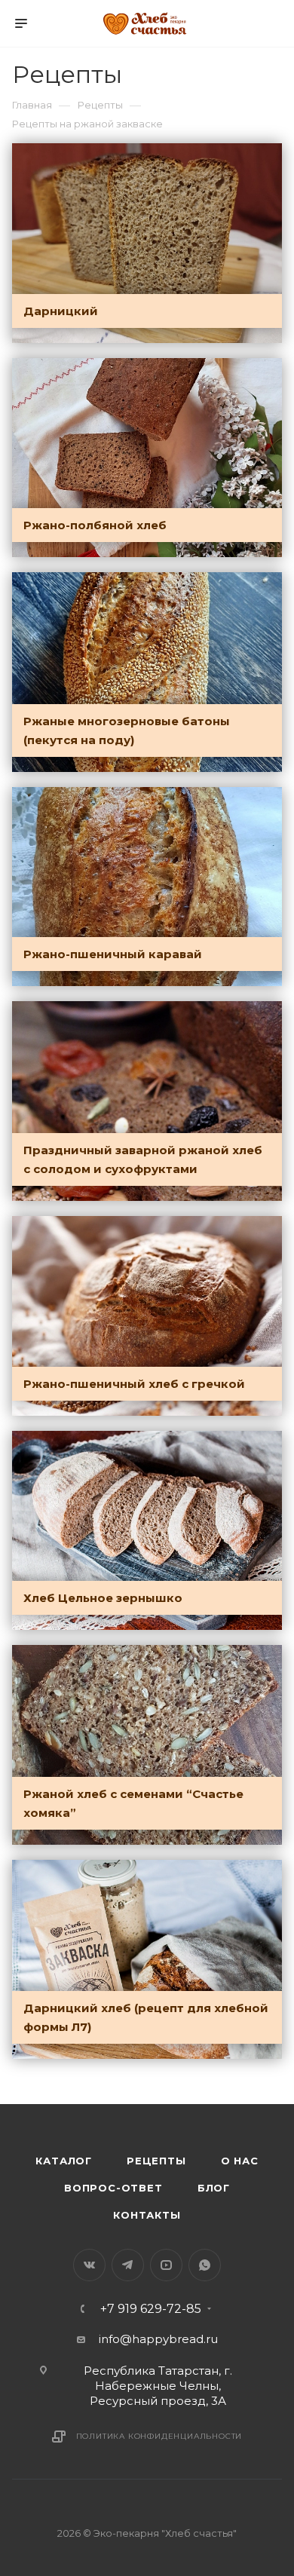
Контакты (147, 2215)
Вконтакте (89, 2265)
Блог (214, 2188)
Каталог (64, 2161)
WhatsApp (205, 2265)
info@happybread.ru (158, 2339)
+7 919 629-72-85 (151, 2309)
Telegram (128, 2265)
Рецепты (156, 2161)
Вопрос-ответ (113, 2188)
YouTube (166, 2265)
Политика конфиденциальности (159, 2436)
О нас (240, 2161)
